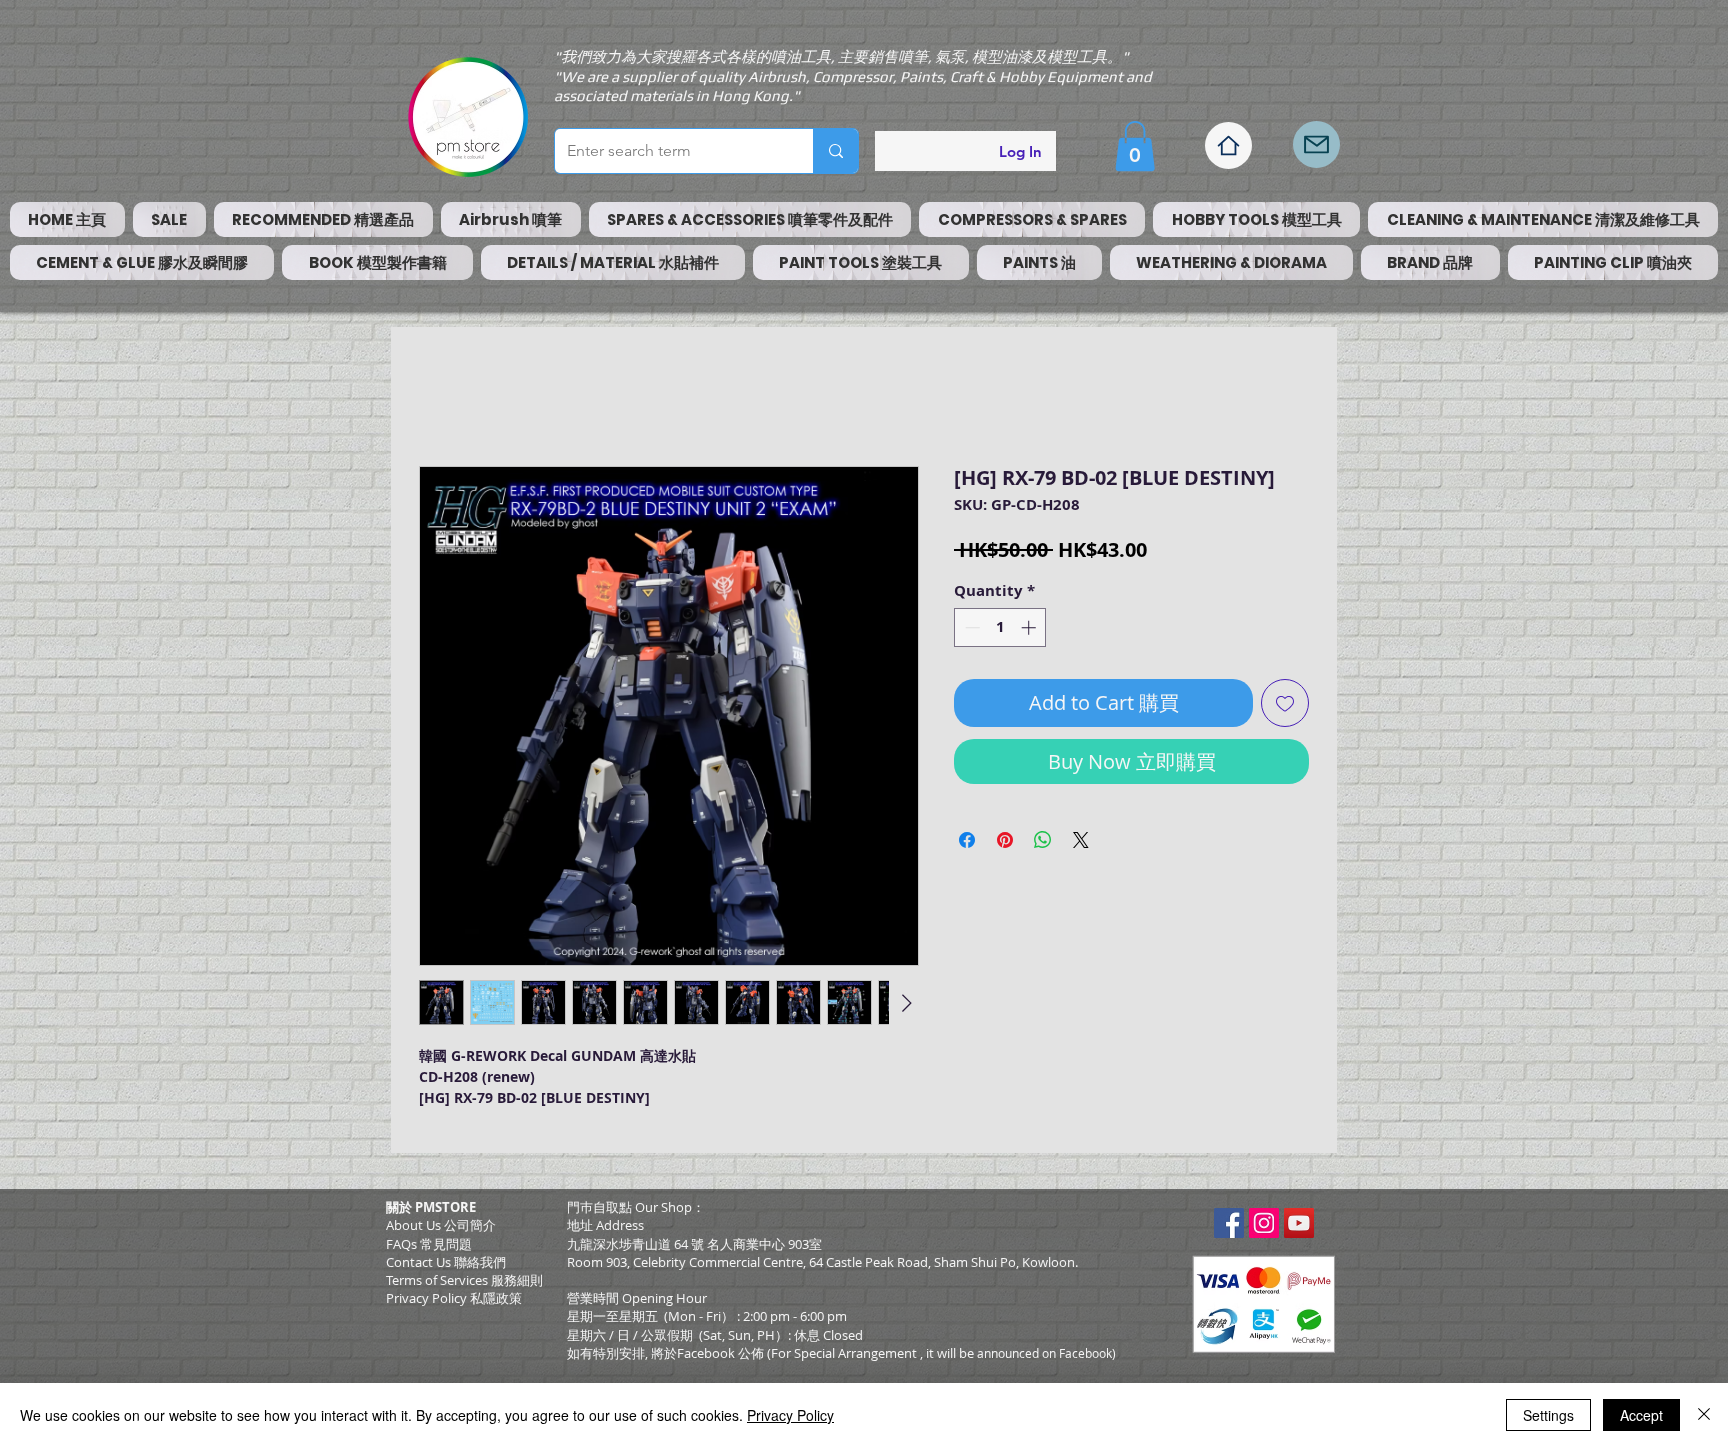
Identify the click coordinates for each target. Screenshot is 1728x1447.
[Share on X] (1081, 840)
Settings (1548, 1415)
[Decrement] (970, 627)
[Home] (1228, 145)
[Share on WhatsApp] (1043, 840)
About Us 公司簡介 (441, 1225)
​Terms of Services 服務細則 (464, 1280)
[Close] (1704, 1415)
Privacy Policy (790, 1415)
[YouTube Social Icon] (1299, 1223)
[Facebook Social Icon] (1229, 1223)
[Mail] (1316, 144)
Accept (1641, 1415)
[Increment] (1030, 627)
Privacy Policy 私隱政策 (454, 1298)
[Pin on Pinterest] (1005, 840)
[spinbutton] (1000, 627)
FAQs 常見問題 (429, 1244)
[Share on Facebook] (967, 840)
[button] (1135, 146)
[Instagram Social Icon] (1264, 1223)
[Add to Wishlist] (1285, 703)
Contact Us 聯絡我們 (446, 1262)
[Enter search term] (835, 151)
